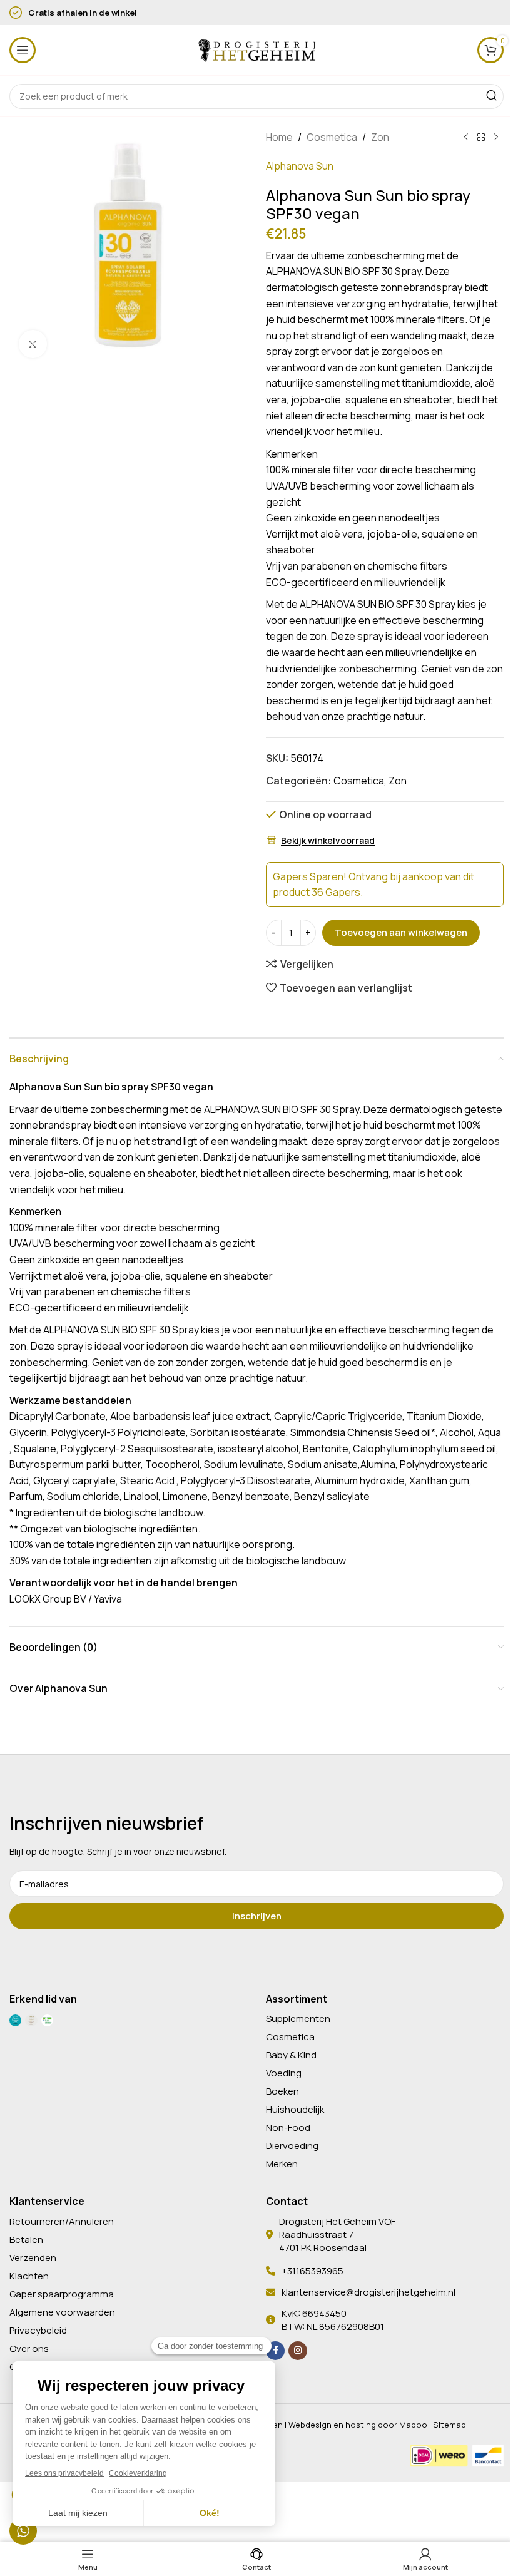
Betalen (26, 2240)
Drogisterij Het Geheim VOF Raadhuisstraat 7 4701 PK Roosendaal (337, 2235)
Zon (380, 137)
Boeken (282, 2091)
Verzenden (33, 2258)
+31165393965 (312, 2271)
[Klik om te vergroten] (33, 344)
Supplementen (298, 2019)
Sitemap (450, 2425)
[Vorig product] (466, 138)
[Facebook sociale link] (275, 2351)
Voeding (284, 2073)
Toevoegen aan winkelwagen (401, 932)
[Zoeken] (491, 96)
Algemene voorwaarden (62, 2312)
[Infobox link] (166, 13)
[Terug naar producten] (481, 138)
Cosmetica (332, 137)
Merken (282, 2164)
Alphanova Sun (300, 166)
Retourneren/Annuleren (62, 2221)
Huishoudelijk (295, 2109)
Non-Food (288, 2127)
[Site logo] (256, 49)
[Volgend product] (496, 138)
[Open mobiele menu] (23, 50)
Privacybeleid (38, 2330)
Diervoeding (292, 2146)
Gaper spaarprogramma (62, 2294)
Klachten (29, 2276)
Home (279, 137)
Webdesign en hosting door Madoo (358, 2425)
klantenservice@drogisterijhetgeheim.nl (368, 2292)
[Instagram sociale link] (298, 2351)
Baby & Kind (291, 2055)
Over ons (29, 2348)
